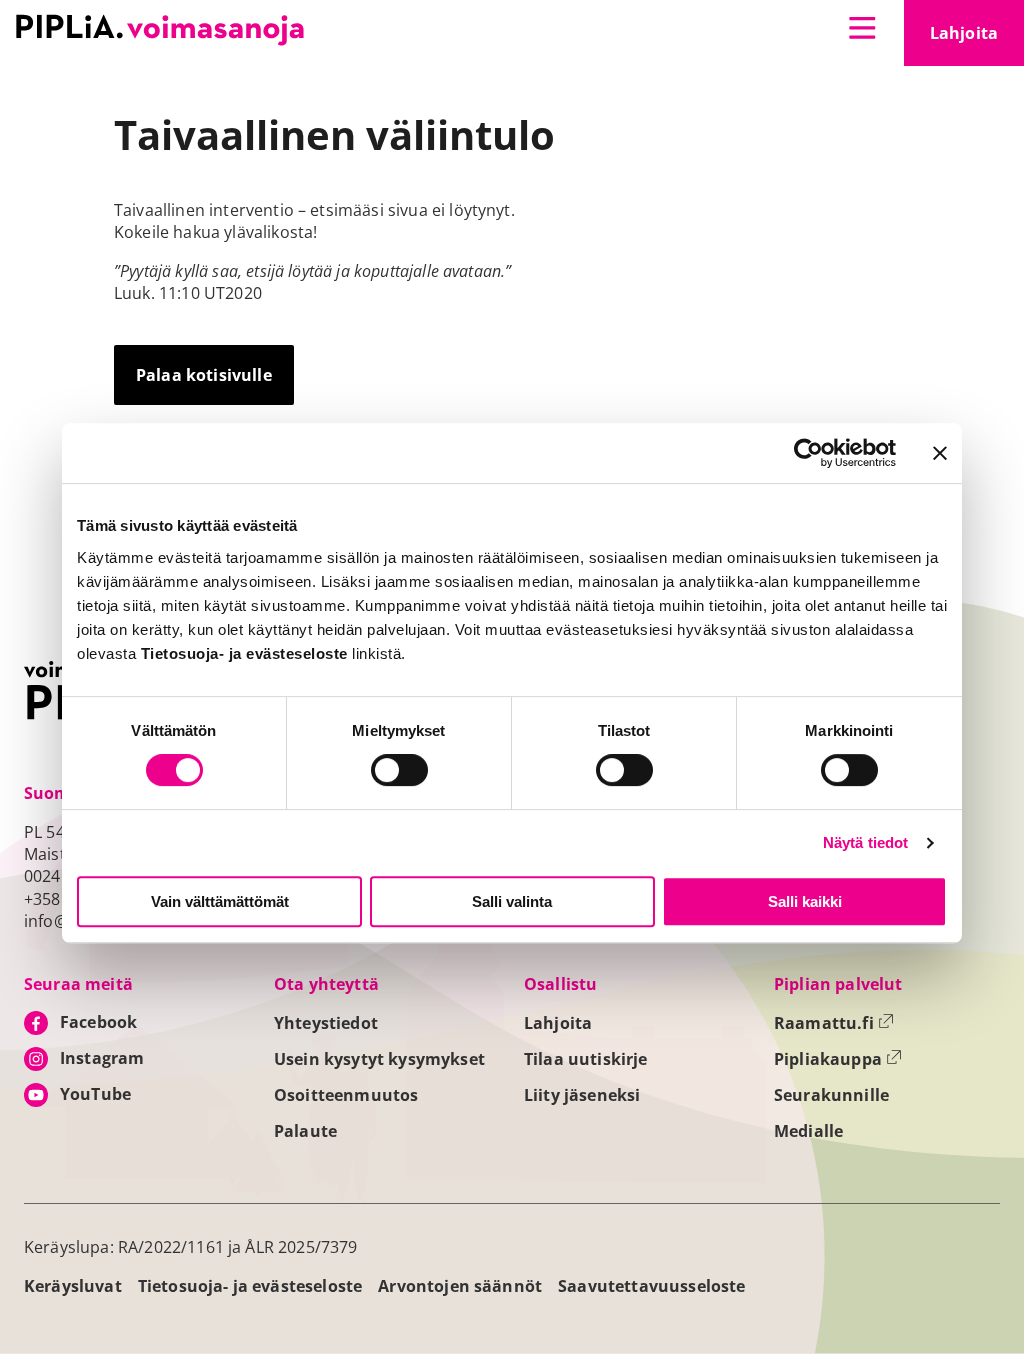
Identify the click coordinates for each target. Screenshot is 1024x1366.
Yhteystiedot (326, 1023)
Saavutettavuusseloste (651, 1286)
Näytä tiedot (866, 842)
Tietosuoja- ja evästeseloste (250, 1286)
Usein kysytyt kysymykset (379, 1059)
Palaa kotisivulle (204, 375)
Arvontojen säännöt (460, 1286)
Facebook (98, 1022)
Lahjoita (977, 39)
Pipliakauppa (838, 1059)
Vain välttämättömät (220, 901)
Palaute (305, 1131)
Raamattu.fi (834, 1023)
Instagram (102, 1058)
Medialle (808, 1131)
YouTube (95, 1094)
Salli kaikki (805, 901)
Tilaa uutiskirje (586, 1059)
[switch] (399, 770)
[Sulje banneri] (940, 453)
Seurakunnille (831, 1095)
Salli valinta (512, 901)
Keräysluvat (73, 1286)
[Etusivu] (160, 30)
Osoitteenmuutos (346, 1095)
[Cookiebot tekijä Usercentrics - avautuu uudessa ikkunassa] (808, 453)
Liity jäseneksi (582, 1095)
